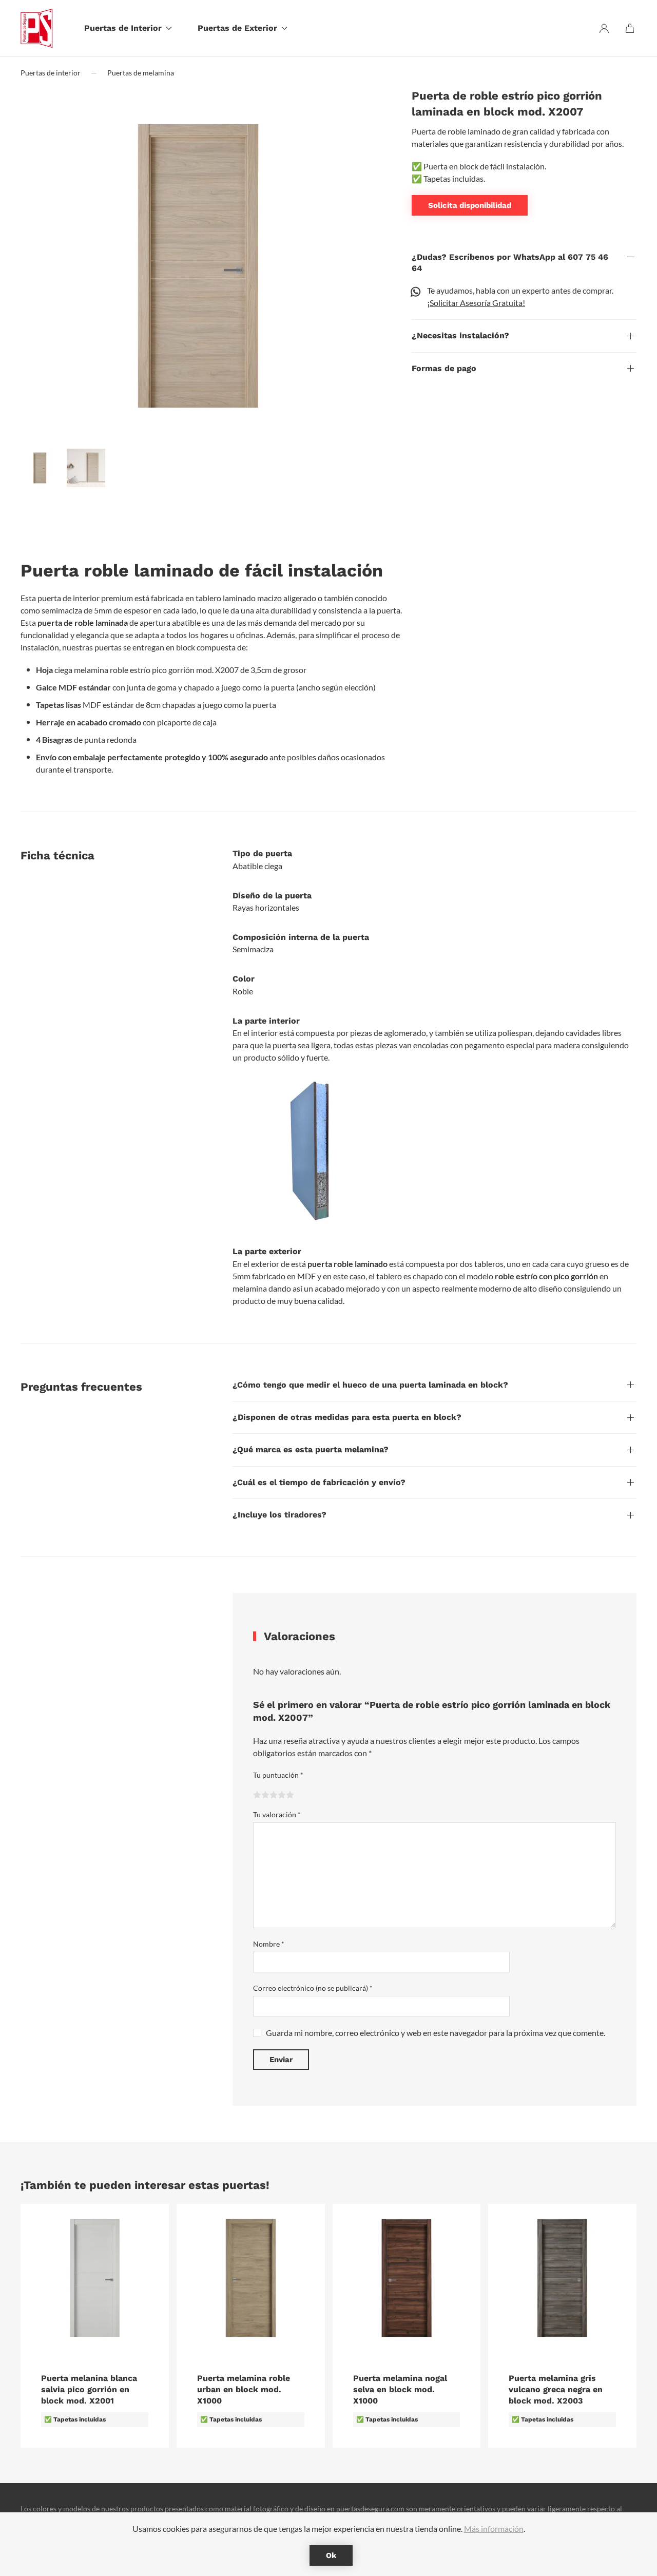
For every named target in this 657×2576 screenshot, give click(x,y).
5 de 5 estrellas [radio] (290, 1795)
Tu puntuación (278, 1775)
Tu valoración (277, 1814)
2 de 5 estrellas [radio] (265, 1795)
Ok (331, 2555)
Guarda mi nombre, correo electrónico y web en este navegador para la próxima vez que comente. (436, 2033)
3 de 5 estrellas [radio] (274, 1795)
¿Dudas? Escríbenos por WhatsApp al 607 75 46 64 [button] (510, 263)
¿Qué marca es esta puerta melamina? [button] (311, 1449)
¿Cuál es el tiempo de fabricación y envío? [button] (319, 1482)
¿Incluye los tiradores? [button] (279, 1515)
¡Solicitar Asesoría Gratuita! (476, 303)
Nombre (269, 1944)
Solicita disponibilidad (470, 205)
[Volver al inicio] (41, 28)
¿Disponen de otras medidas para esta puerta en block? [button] (347, 1417)
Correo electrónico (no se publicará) (313, 1988)
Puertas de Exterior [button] (237, 28)
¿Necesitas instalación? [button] (460, 335)
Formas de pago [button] (444, 368)
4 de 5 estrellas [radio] (282, 1795)
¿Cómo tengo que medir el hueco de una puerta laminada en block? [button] (370, 1385)
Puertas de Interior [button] (123, 28)
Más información (494, 2529)
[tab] (40, 468)
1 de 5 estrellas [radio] (257, 1795)
